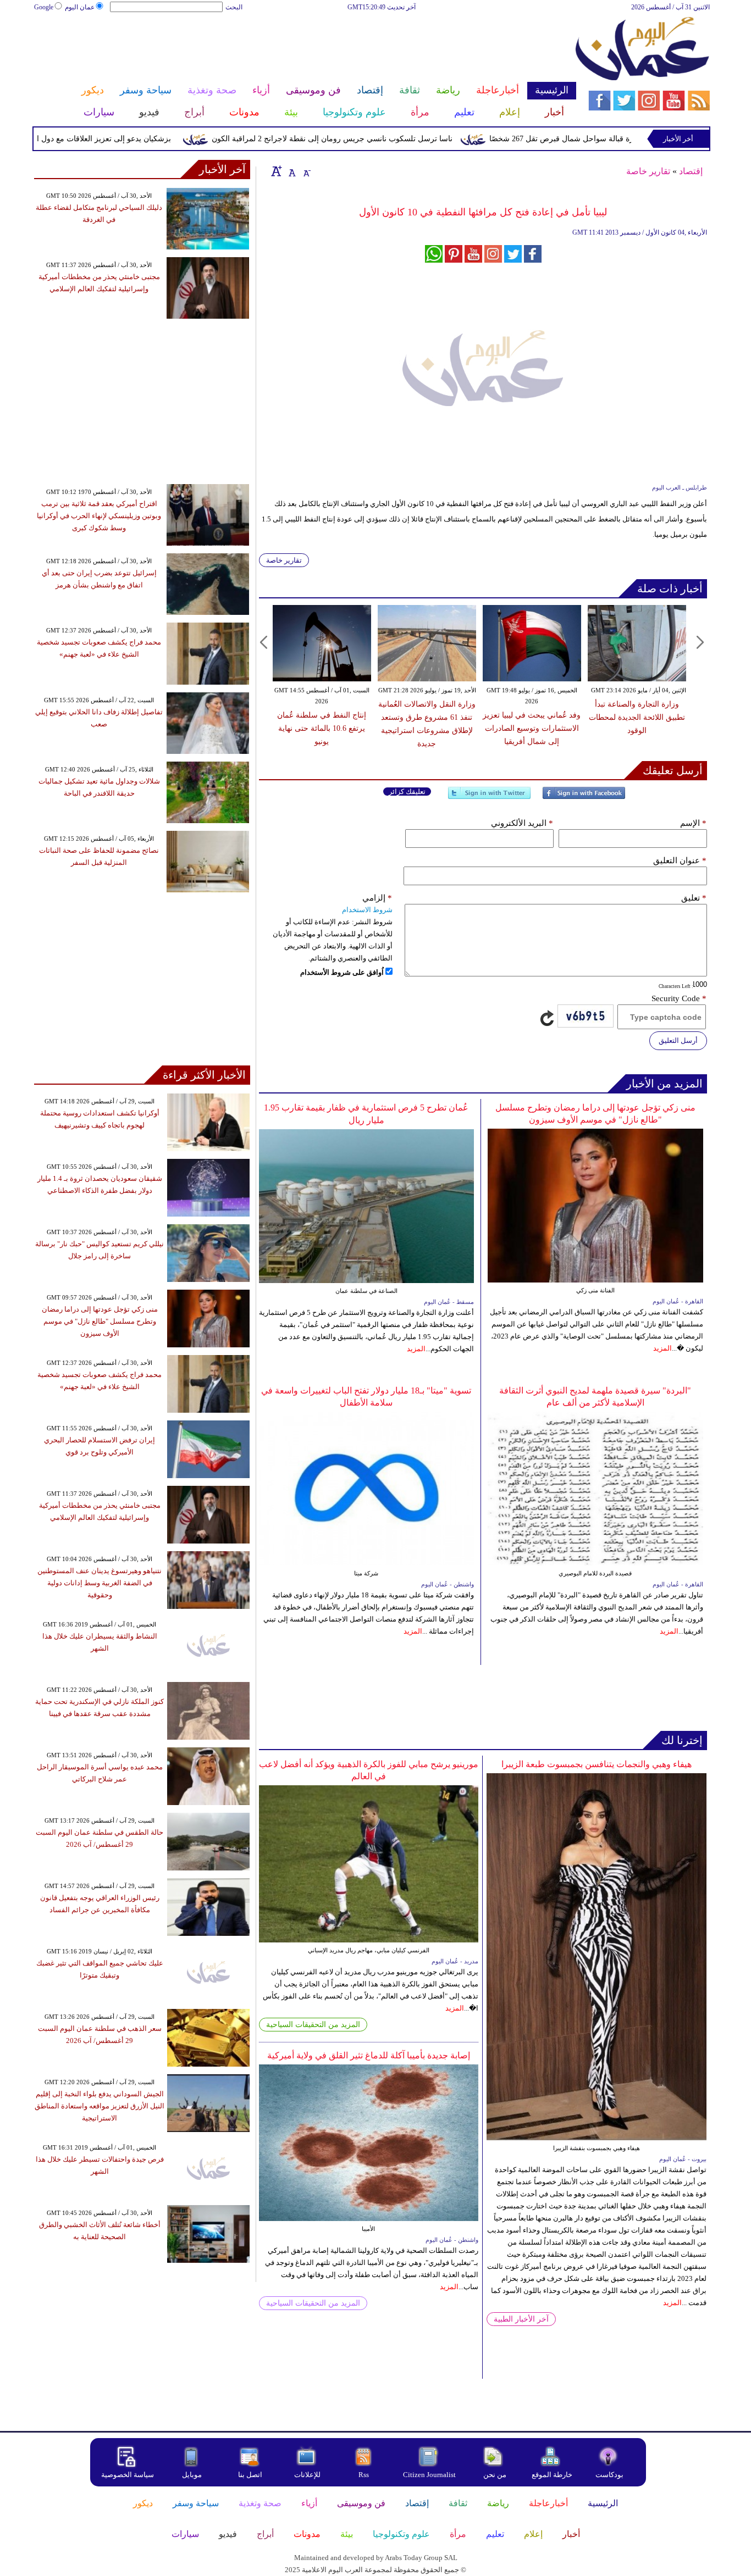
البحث (234, 7)
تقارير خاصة (648, 171)
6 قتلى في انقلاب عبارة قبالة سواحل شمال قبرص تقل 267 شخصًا (642, 139)
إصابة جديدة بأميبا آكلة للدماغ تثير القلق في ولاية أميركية (369, 2055)
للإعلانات (307, 2475)
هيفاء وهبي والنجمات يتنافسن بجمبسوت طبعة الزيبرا (597, 1764)
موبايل (193, 2475)
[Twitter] (489, 798)
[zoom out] (306, 171)
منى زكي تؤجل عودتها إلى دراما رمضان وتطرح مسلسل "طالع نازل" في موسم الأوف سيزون (100, 1321)
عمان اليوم (80, 7)
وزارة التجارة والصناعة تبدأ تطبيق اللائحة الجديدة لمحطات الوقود (637, 717)
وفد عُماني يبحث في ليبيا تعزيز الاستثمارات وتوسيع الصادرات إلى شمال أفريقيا (532, 728)
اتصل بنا (250, 2475)
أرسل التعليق (678, 1040)
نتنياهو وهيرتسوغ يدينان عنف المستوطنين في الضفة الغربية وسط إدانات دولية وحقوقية (100, 1583)
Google (44, 7)
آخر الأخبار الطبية (521, 2319)
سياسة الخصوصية (128, 2475)
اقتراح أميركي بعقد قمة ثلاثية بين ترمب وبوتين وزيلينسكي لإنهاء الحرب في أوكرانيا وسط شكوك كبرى (99, 516)
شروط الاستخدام (367, 910)
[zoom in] (277, 171)
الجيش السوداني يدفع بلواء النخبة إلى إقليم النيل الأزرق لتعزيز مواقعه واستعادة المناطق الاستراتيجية (100, 2106)
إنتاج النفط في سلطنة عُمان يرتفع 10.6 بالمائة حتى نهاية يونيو (322, 728)
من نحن (495, 2475)
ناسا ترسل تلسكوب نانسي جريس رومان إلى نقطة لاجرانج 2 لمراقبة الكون (379, 139)
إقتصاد (691, 171)
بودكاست (609, 2475)
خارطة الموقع (552, 2475)
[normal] (291, 171)
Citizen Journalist (429, 2475)
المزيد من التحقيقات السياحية (313, 2025)
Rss (365, 2475)
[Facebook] (584, 798)
